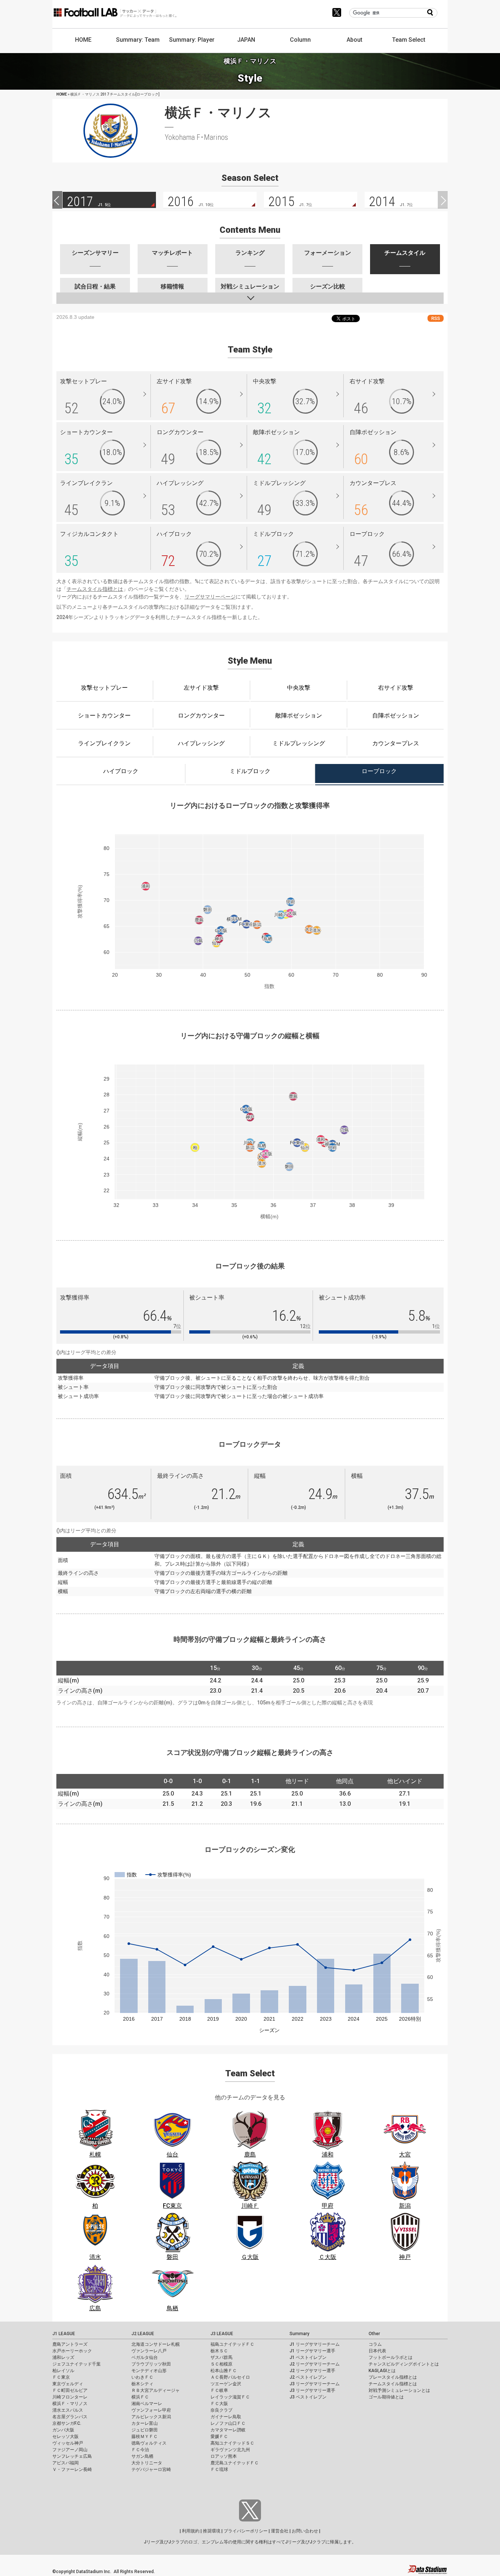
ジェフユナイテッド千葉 (77, 2364)
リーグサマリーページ (210, 597)
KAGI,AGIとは (382, 2371)
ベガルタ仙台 (145, 2357)
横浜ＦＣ (140, 2397)
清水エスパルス (68, 2410)
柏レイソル (63, 2371)
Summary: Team (138, 40)
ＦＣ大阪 (219, 2404)
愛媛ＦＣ (219, 2437)
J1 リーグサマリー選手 (312, 2351)
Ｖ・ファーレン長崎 (72, 2469)
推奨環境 (212, 2531)
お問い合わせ (305, 2531)
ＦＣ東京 (61, 2377)
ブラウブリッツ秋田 (151, 2364)
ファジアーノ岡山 (70, 2450)
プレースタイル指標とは (393, 2377)
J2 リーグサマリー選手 (312, 2371)
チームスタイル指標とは (95, 589)
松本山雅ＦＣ (224, 2371)
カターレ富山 (145, 2423)
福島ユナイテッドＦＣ (232, 2344)
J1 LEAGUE (64, 2334)
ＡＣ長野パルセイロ (230, 2377)
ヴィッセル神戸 (68, 2443)
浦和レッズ (63, 2357)
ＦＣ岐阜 (219, 2390)
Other (374, 2334)
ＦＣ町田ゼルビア (70, 2390)
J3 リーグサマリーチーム (315, 2384)
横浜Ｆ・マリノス (70, 2404)
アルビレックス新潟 (151, 2417)
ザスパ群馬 (221, 2357)
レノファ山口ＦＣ (228, 2423)
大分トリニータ (147, 2463)
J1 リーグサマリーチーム (315, 2344)
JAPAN (246, 40)
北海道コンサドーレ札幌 (156, 2344)
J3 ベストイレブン (308, 2397)
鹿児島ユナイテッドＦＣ (235, 2463)
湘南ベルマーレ (147, 2404)
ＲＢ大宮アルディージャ (156, 2390)
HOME (83, 40)
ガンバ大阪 (63, 2430)
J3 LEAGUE (222, 2334)
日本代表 (377, 2351)
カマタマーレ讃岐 (228, 2430)
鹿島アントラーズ (70, 2344)
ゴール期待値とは (386, 2397)
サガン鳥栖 (142, 2456)
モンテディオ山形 (149, 2371)
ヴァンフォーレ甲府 (151, 2410)
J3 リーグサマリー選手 (312, 2390)
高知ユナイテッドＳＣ (232, 2443)
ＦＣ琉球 (219, 2469)
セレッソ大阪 (66, 2437)
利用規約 (191, 2531)
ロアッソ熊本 (224, 2456)
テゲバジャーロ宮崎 (151, 2469)
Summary (299, 2334)
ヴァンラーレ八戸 (149, 2351)
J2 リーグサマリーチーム (315, 2364)
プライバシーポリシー (246, 2531)
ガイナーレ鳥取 (226, 2417)
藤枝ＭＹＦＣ (145, 2437)
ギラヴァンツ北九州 (230, 2450)
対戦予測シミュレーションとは (399, 2390)
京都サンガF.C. (67, 2423)
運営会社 (280, 2531)
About (355, 40)
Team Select (409, 40)
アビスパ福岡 (66, 2463)
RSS (436, 318)
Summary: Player (192, 40)
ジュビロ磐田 (145, 2430)
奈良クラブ (221, 2410)
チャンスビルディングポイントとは (404, 2364)
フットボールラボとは (391, 2357)
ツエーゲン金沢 (226, 2384)
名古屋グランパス (70, 2417)
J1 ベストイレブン (308, 2357)
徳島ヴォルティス (149, 2443)
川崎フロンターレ (70, 2397)
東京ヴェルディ (68, 2384)
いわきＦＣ (142, 2377)
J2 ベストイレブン (308, 2377)
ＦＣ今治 (140, 2450)
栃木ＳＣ (219, 2351)
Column (300, 40)
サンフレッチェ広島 (72, 2456)
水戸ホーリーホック (72, 2351)
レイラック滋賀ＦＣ (230, 2397)
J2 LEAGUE (143, 2334)
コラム (375, 2344)
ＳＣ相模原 (221, 2364)
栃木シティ (142, 2384)
